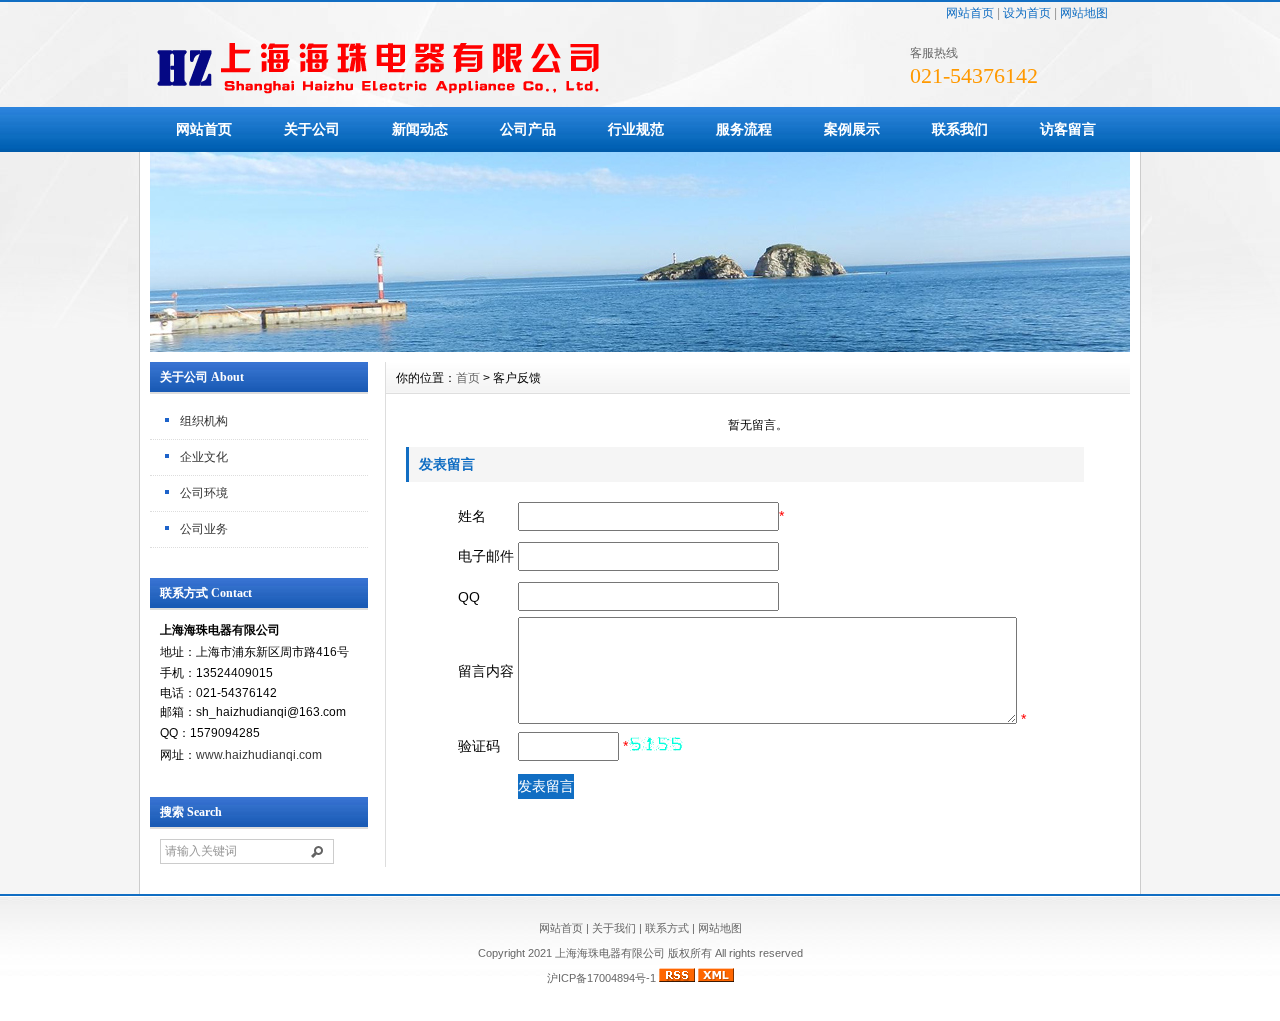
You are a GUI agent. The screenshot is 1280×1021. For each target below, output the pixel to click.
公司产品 (528, 129)
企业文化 (204, 457)
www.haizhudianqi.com (259, 755)
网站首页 (970, 13)
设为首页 (1027, 13)
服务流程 (744, 129)
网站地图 (1084, 13)
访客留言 (1068, 129)
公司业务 (204, 529)
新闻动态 (420, 129)
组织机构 (204, 421)
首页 (468, 378)
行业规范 (636, 129)
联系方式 (667, 928)
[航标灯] (640, 347)
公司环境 (204, 493)
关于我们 (614, 928)
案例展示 (852, 129)
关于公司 (312, 129)
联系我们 (960, 129)
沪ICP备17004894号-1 (601, 978)
